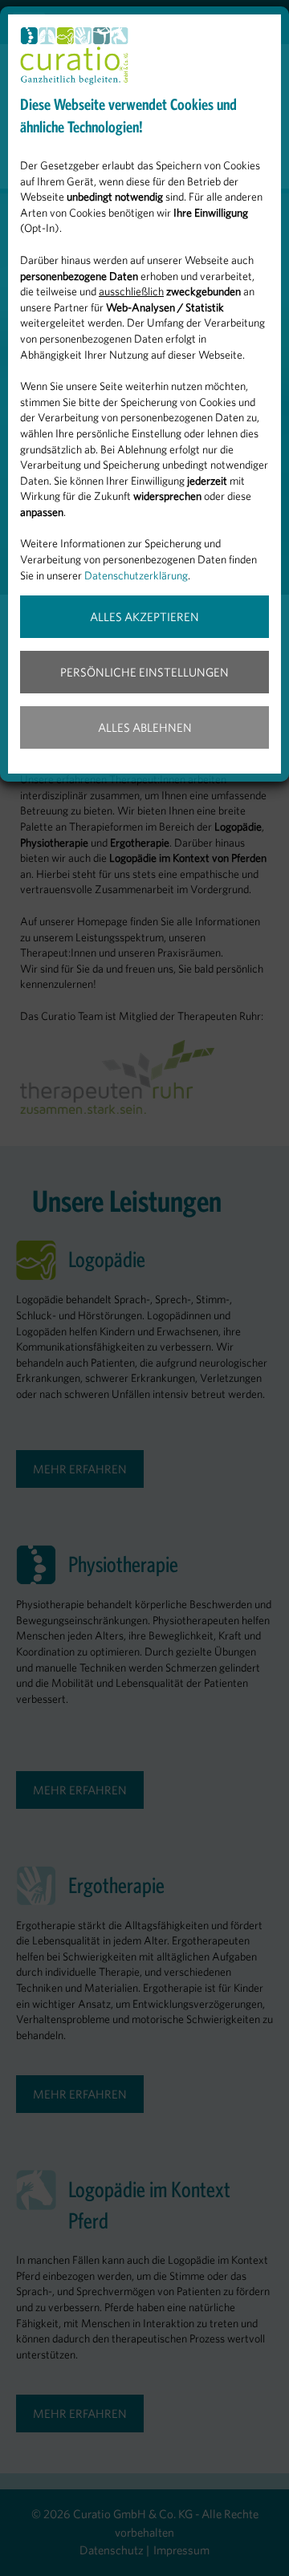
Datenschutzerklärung (136, 575)
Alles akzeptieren (144, 617)
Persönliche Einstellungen (144, 672)
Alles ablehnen (145, 727)
